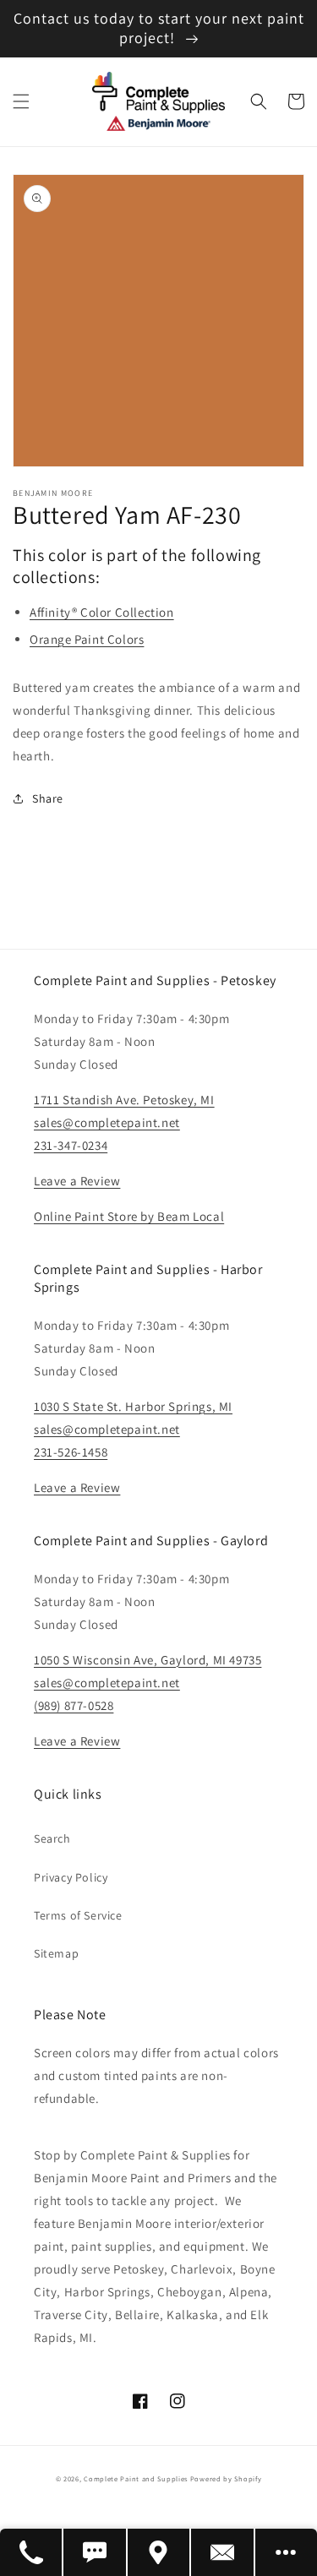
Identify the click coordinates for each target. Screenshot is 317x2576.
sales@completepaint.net (107, 1122)
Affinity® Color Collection (102, 612)
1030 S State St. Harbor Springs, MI (133, 1406)
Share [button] (48, 798)
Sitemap (56, 1953)
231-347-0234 (71, 1145)
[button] (21, 101)
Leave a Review (77, 1181)
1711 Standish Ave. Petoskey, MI (124, 1100)
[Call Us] (32, 2552)
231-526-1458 (71, 1452)
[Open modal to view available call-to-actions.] (286, 2552)
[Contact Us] (223, 2552)
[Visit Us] (159, 2552)
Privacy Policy (71, 1877)
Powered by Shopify (226, 2478)
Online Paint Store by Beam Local (129, 1216)
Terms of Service (78, 1915)
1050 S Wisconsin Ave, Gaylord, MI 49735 (148, 1660)
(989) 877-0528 (74, 1705)
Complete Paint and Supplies (136, 2478)
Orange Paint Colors (87, 639)
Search (52, 1838)
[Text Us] (95, 2552)
